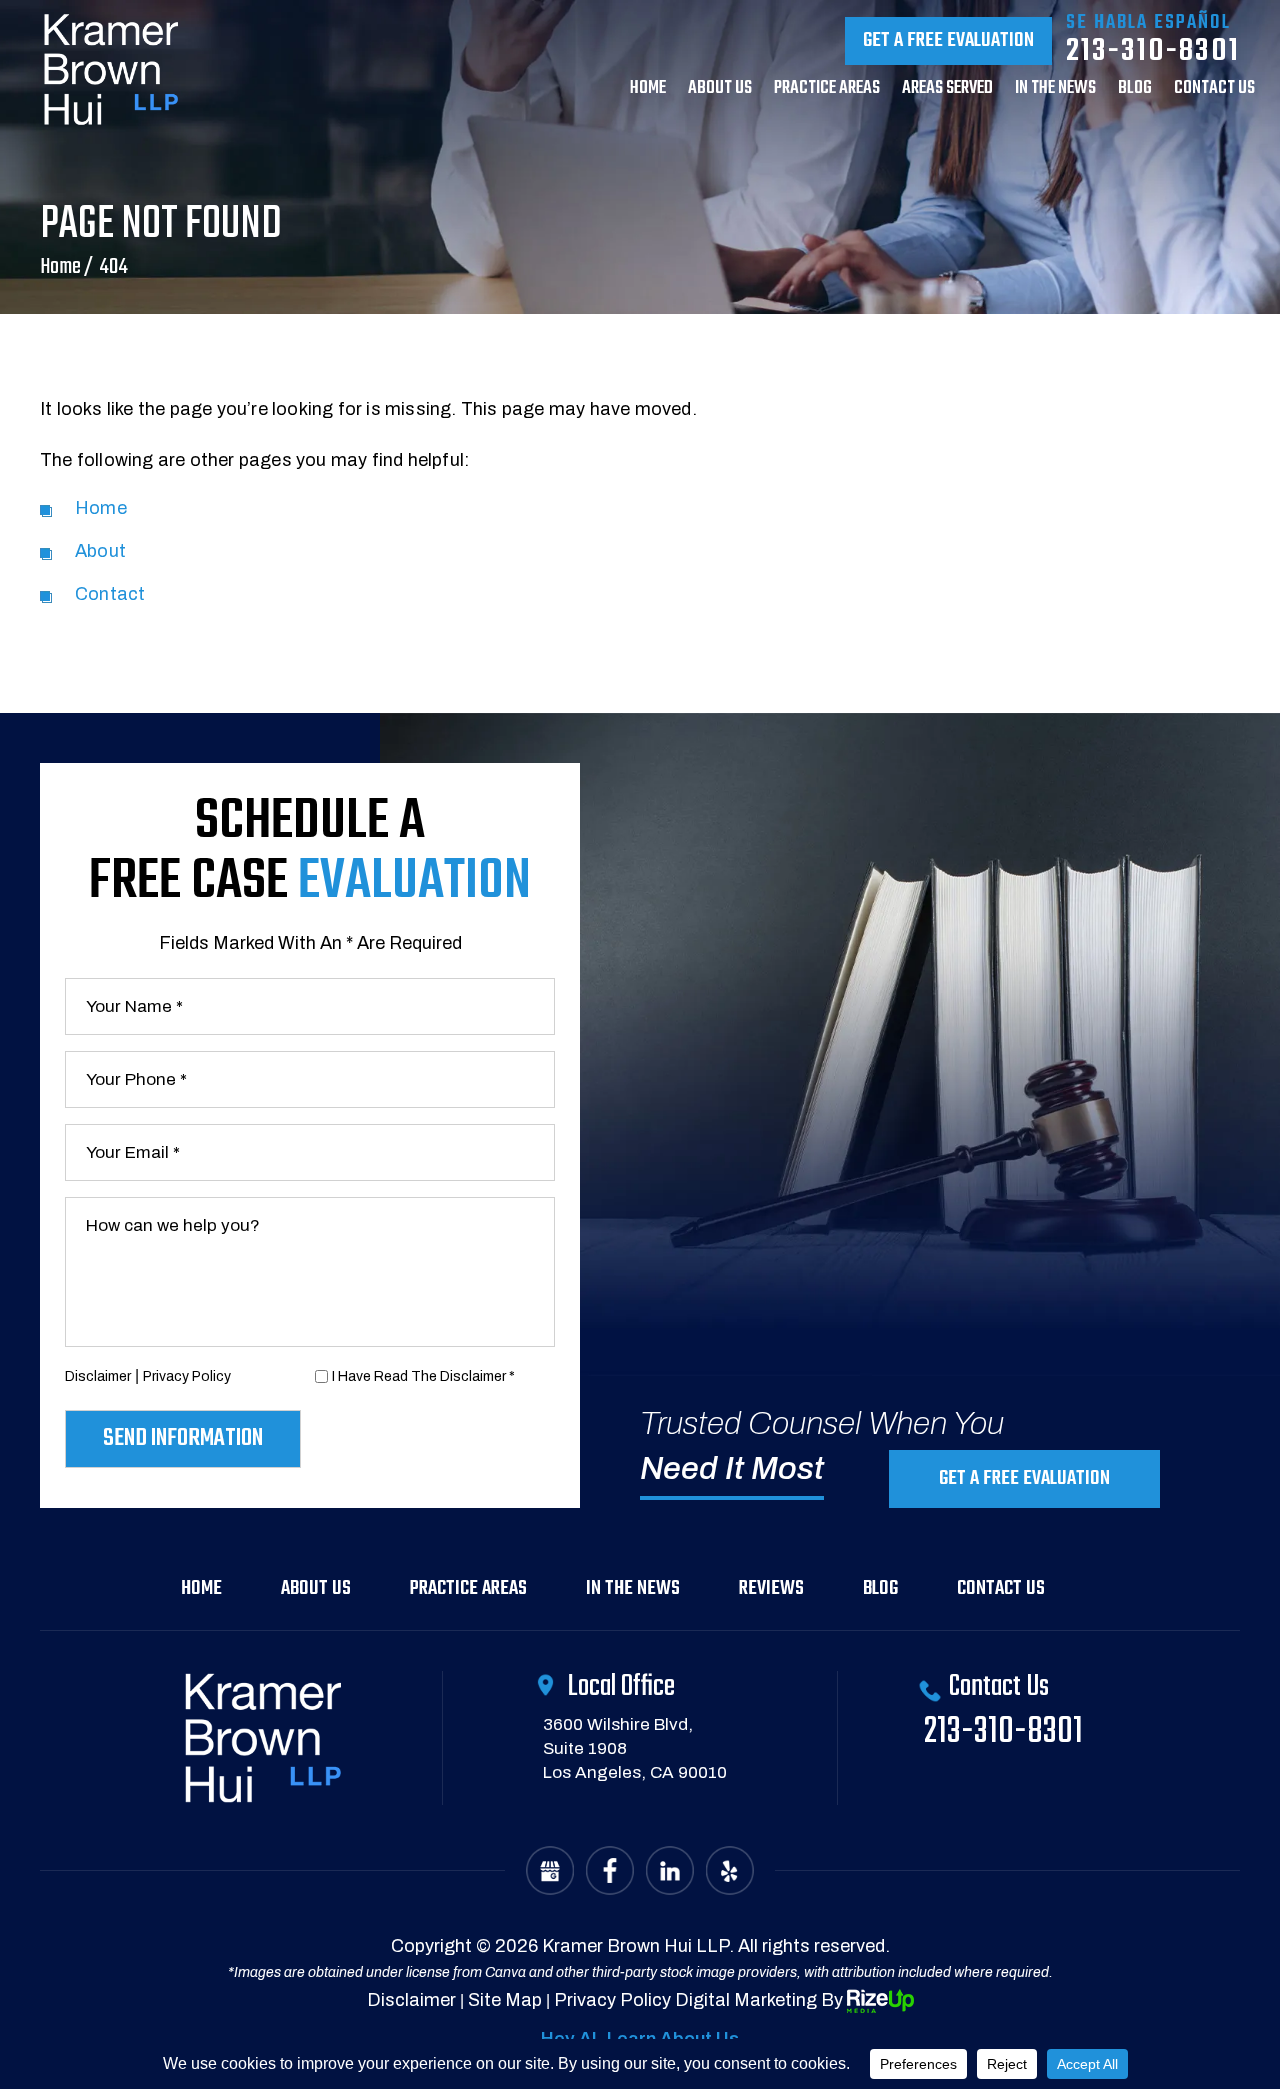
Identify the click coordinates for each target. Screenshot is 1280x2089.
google (550, 1870)
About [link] (100, 551)
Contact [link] (110, 594)
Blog (1135, 91)
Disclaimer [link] (411, 2000)
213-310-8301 (1153, 51)
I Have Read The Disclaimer (423, 1376)
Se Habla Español (1148, 23)
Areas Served (947, 91)
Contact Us (1001, 1588)
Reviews (771, 1588)
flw (730, 1870)
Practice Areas (827, 91)
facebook (610, 1870)
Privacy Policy (187, 1376)
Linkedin (670, 1870)
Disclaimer (98, 1376)
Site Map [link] (505, 2000)
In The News (1055, 91)
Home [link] (101, 508)
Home (648, 91)
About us (720, 91)
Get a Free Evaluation (948, 40)
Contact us (1214, 91)
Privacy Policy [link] (612, 2000)
